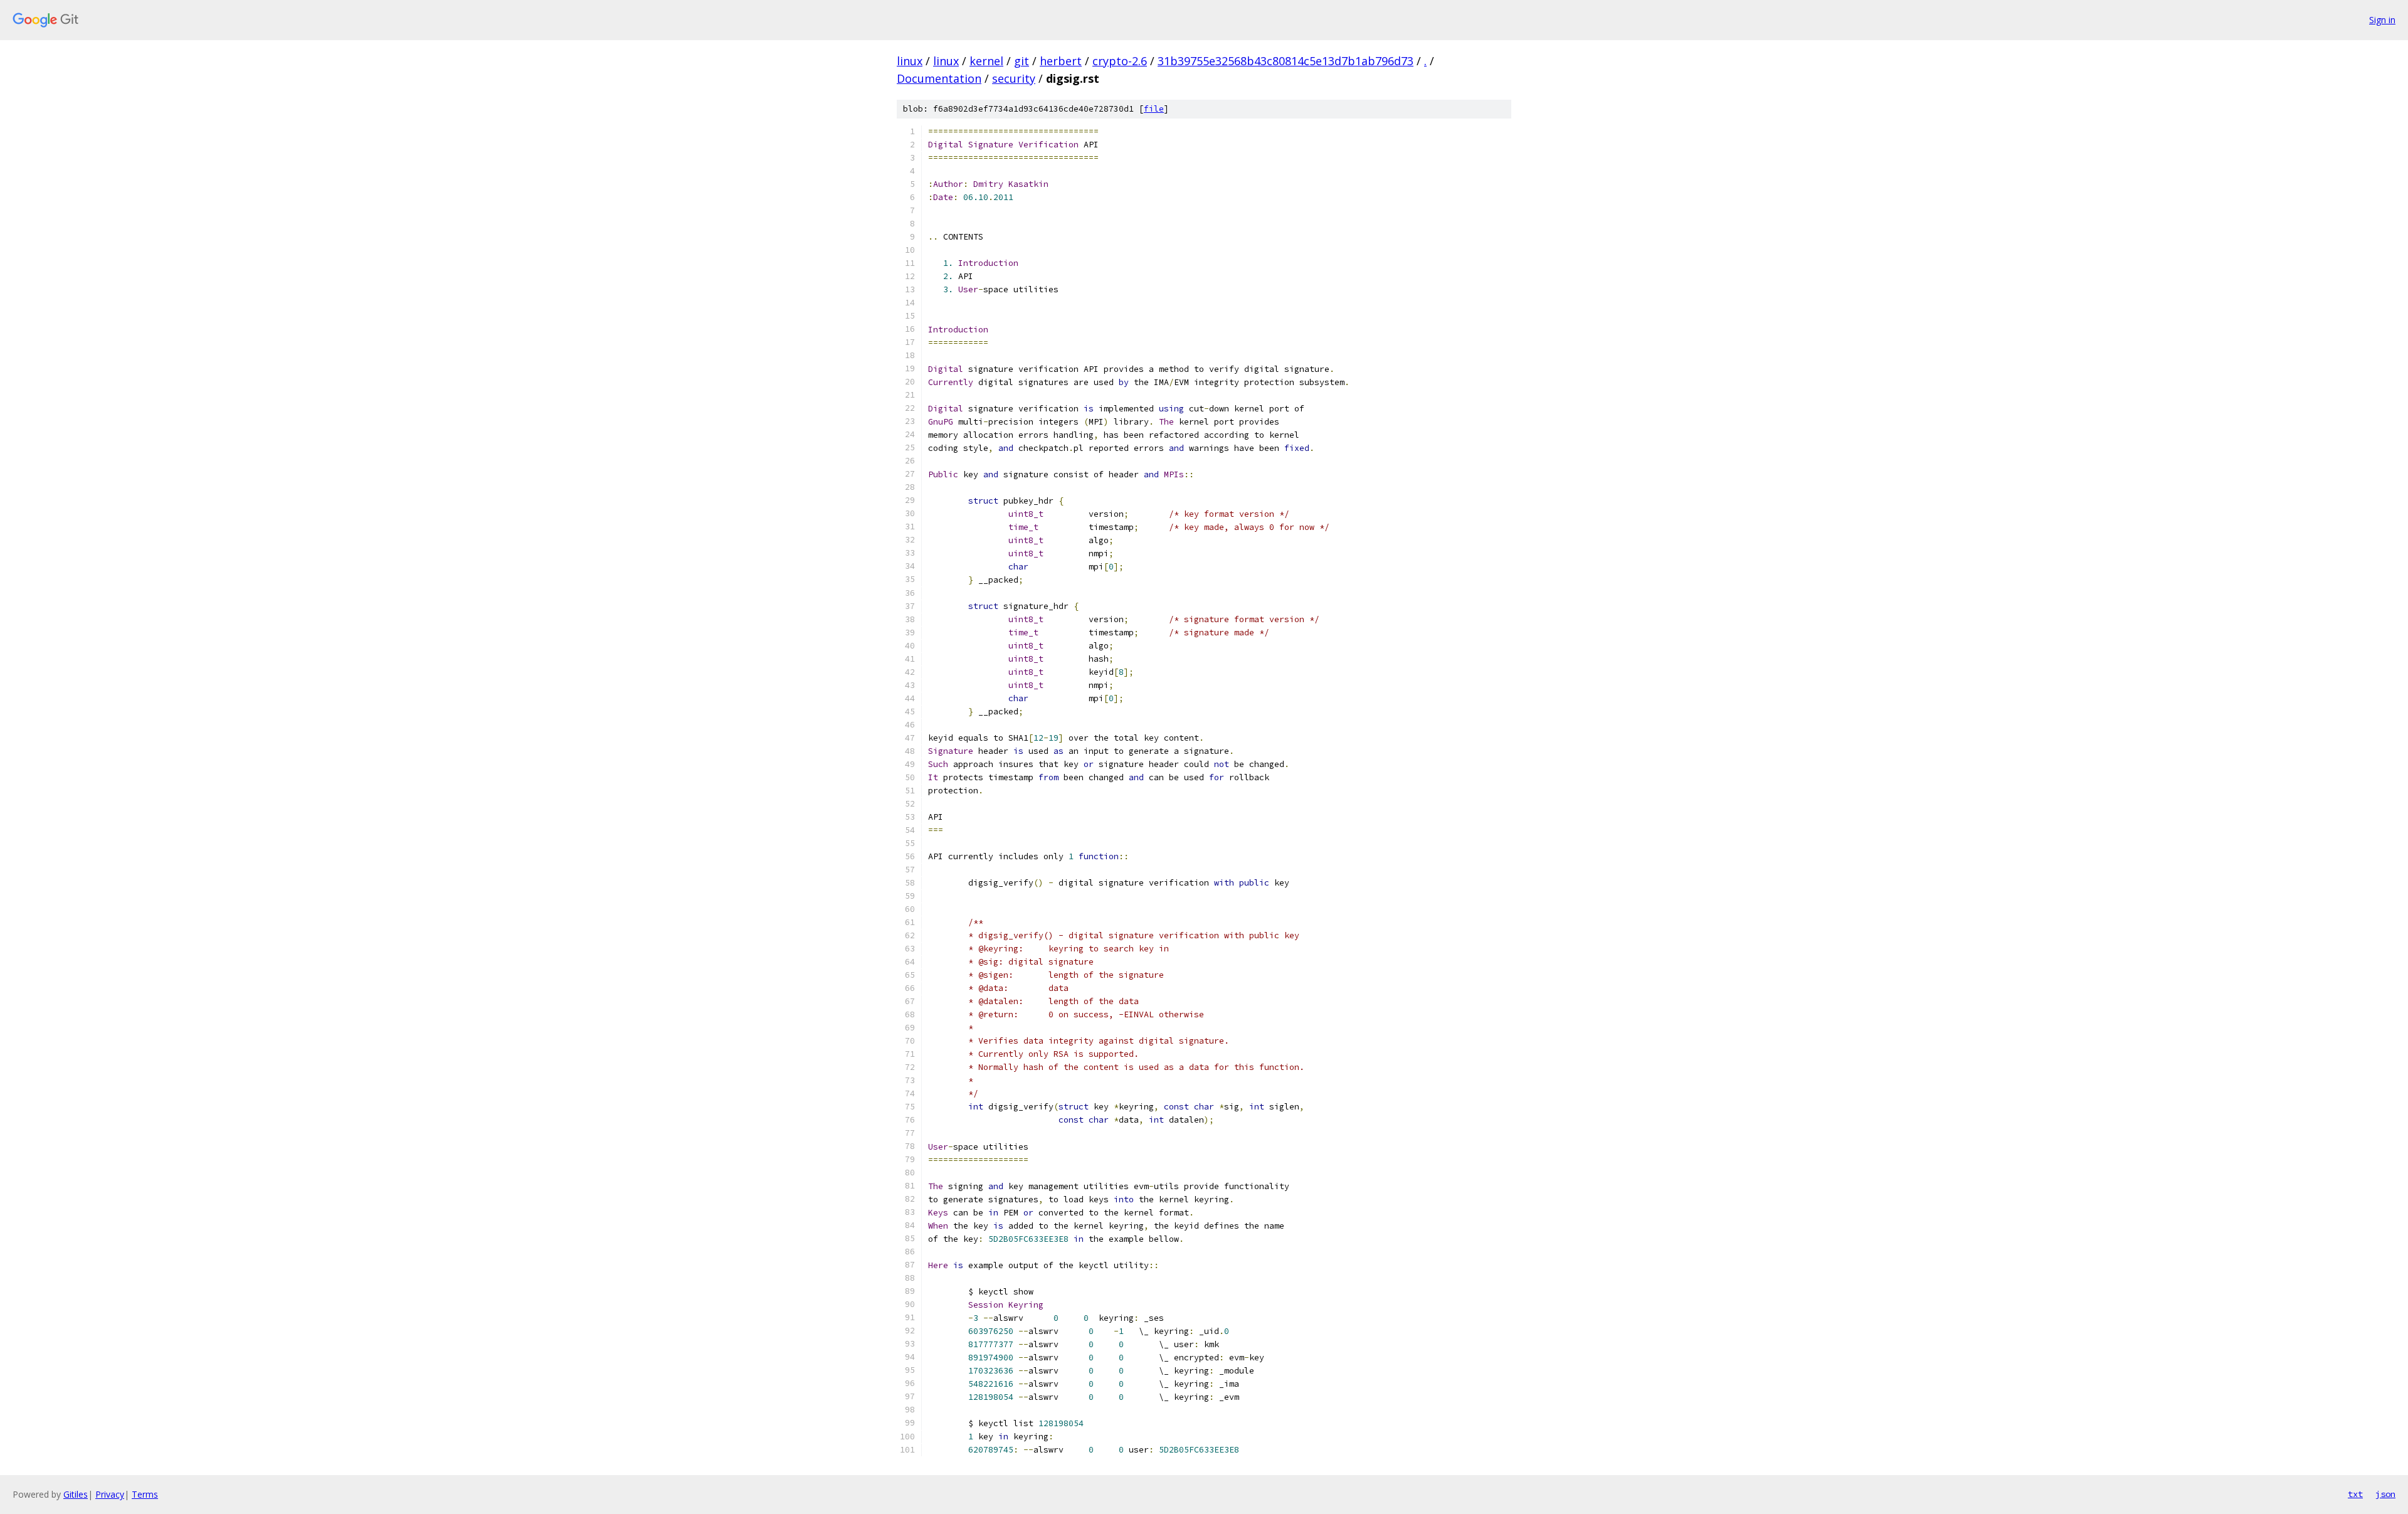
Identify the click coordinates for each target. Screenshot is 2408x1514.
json (2385, 1494)
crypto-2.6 (1120, 61)
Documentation (939, 78)
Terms (145, 1494)
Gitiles (76, 1494)
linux (910, 61)
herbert (1061, 61)
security (1014, 78)
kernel (986, 61)
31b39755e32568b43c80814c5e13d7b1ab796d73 (1286, 61)
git (1022, 61)
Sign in (2382, 20)
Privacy (110, 1494)
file (1154, 109)
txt (2355, 1494)
